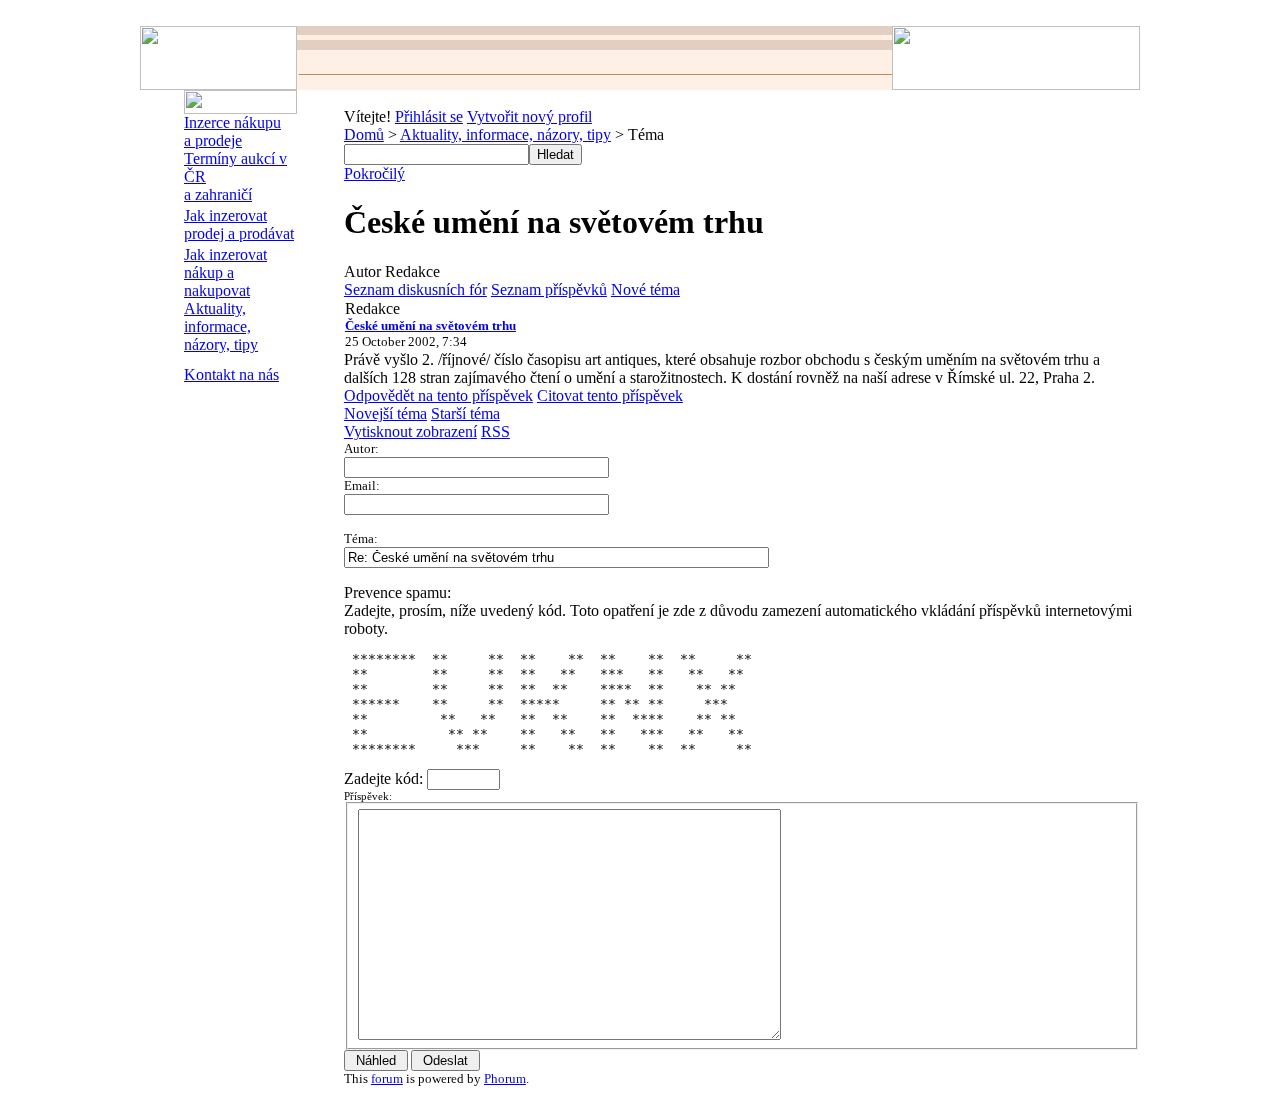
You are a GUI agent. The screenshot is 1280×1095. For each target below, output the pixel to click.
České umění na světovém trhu (430, 325)
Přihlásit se (429, 116)
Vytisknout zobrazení (410, 431)
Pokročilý (374, 173)
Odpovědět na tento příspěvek (438, 395)
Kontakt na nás (231, 374)
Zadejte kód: (385, 778)
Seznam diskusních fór (415, 289)
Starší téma (465, 413)
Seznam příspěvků (549, 289)
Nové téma (645, 289)
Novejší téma (385, 413)
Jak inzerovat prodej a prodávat (239, 224)
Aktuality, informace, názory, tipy (221, 326)
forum (387, 1078)
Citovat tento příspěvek (610, 395)
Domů (364, 134)
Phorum (505, 1078)
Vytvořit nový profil (529, 116)
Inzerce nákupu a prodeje (232, 131)
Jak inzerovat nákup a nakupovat (225, 272)
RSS (495, 431)
